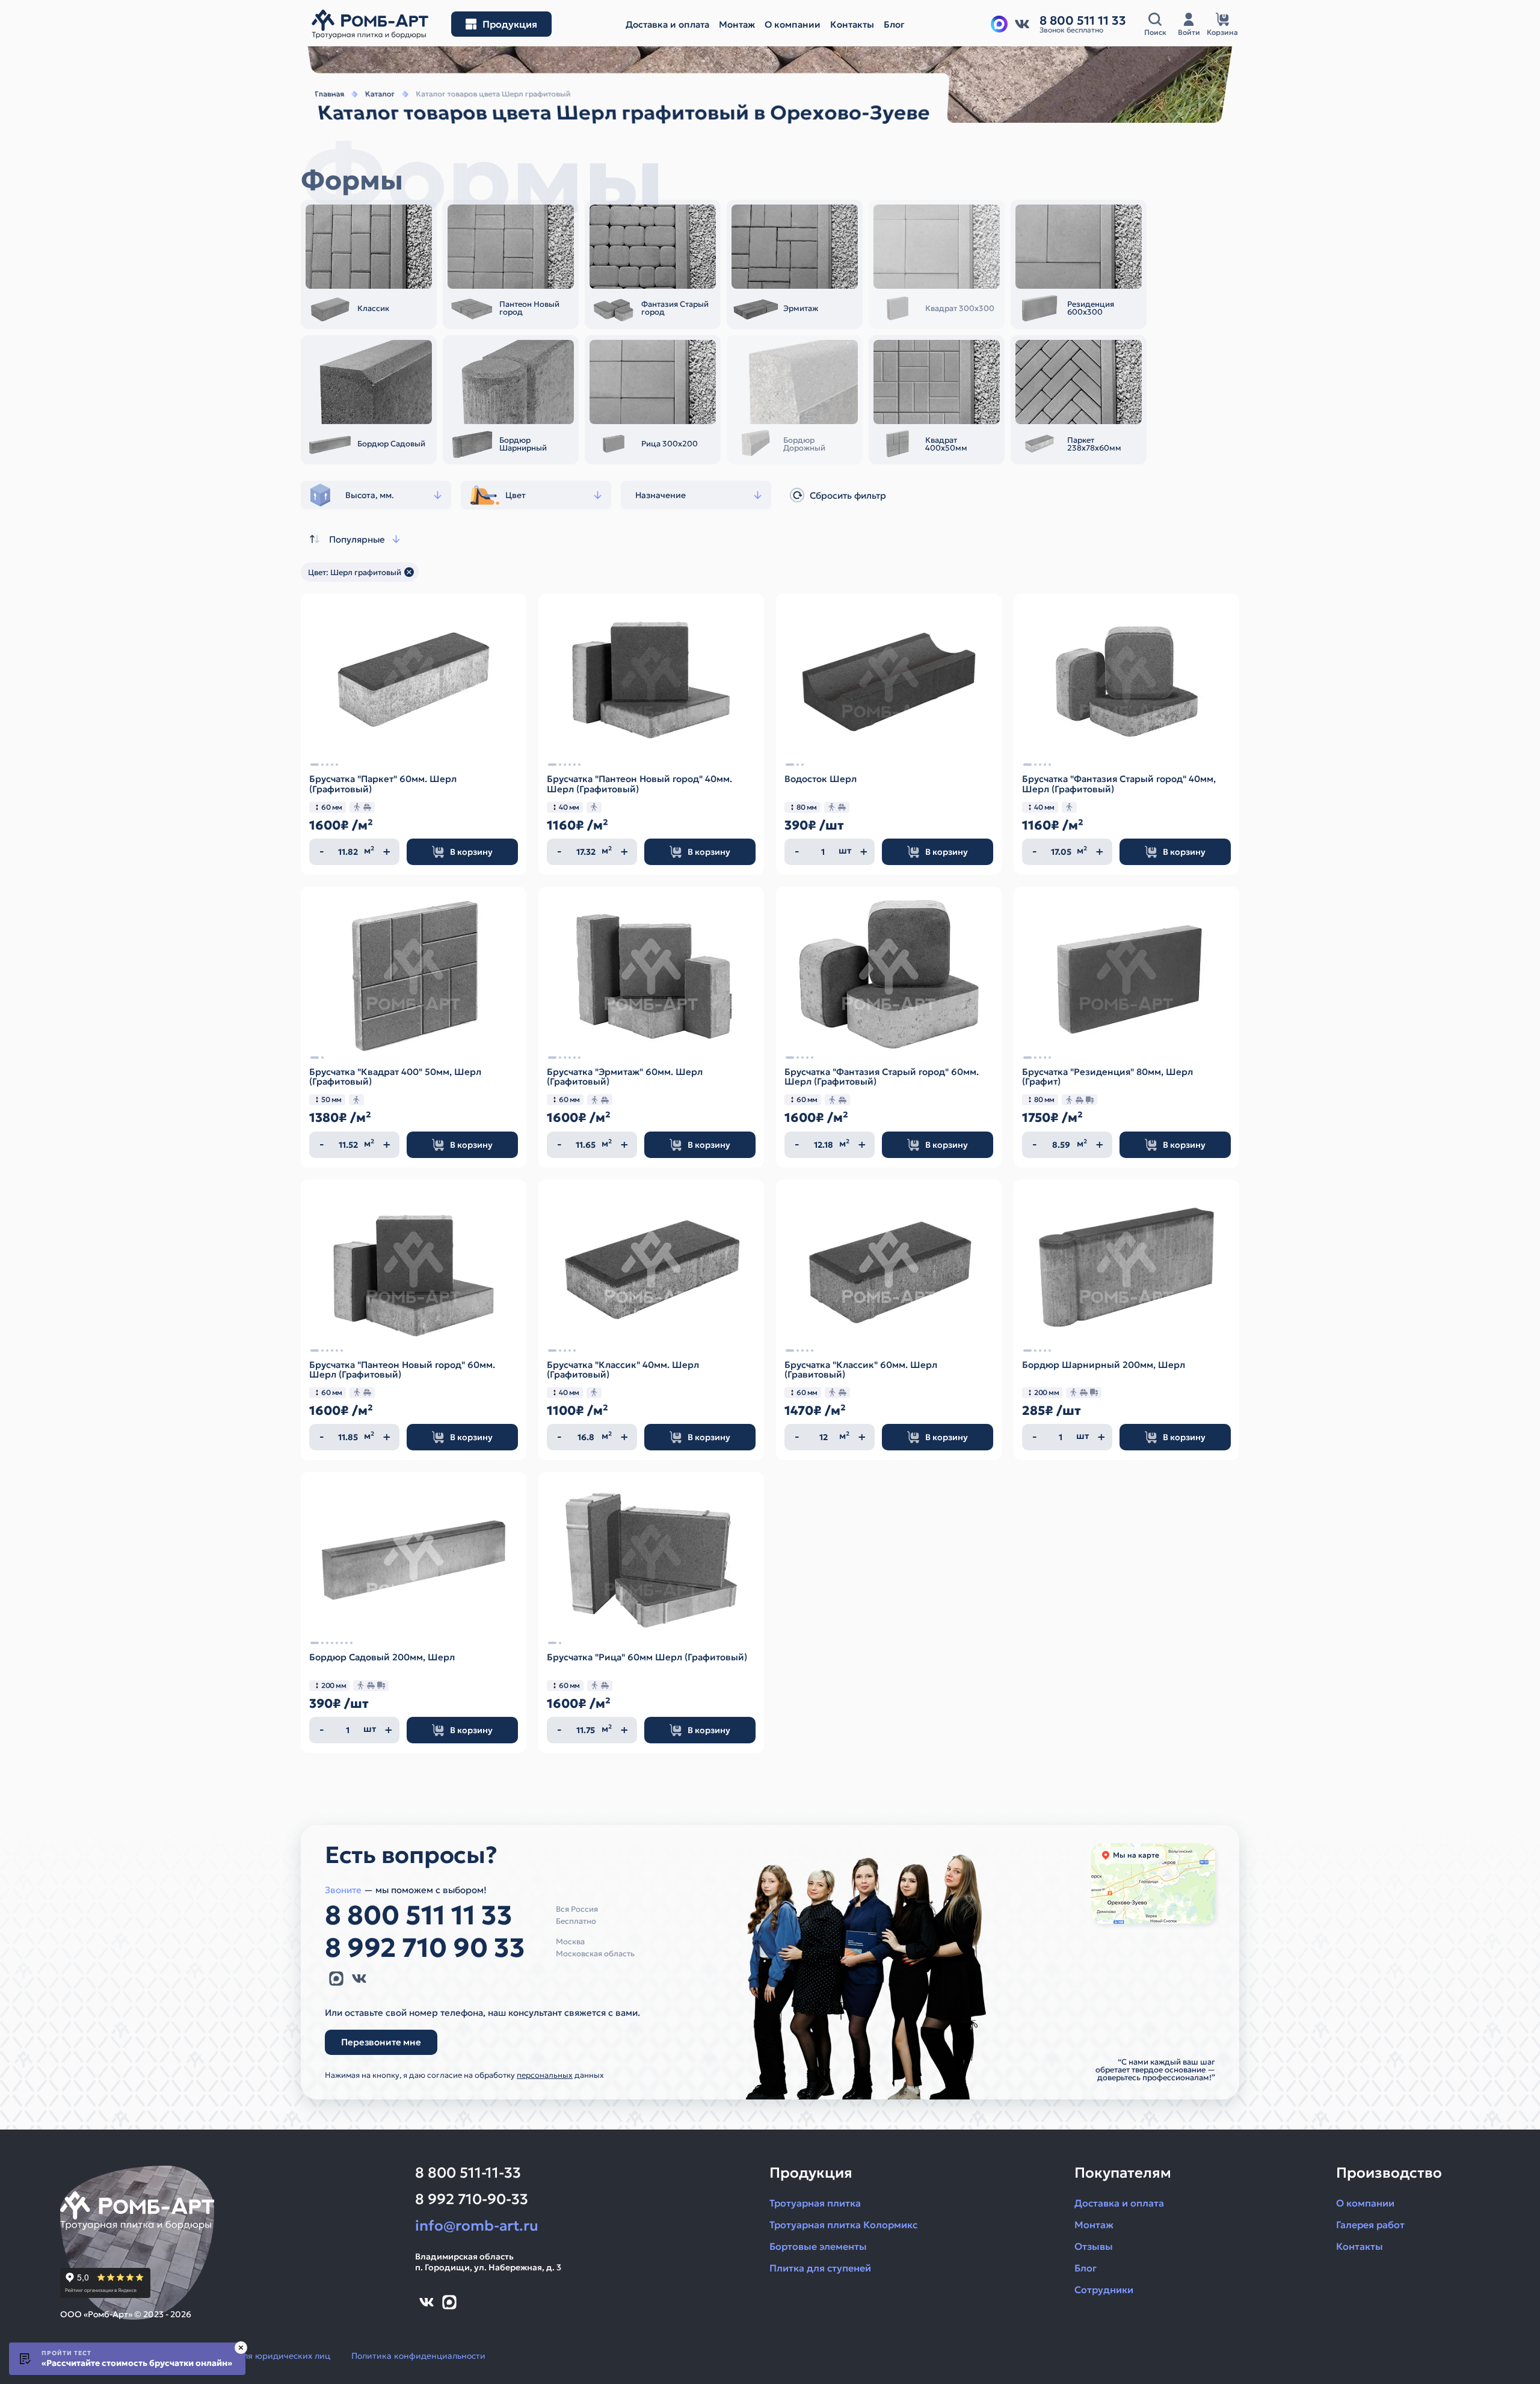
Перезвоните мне (381, 2041)
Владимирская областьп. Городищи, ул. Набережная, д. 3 (488, 2262)
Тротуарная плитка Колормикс (843, 2225)
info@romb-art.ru (477, 2226)
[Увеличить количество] (387, 852)
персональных (545, 2075)
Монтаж (1094, 2225)
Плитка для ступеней (820, 2268)
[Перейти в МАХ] (999, 24)
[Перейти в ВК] (1022, 24)
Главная (330, 94)
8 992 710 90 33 (425, 1948)
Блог (1086, 2268)
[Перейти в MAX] (336, 1979)
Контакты (1360, 2246)
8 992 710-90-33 (472, 2199)
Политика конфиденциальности (418, 2356)
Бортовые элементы (818, 2246)
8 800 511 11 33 (419, 1915)
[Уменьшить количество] (322, 852)
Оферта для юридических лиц (266, 2356)
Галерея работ (1370, 2225)
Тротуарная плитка (815, 2203)
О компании (1365, 2203)
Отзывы (1094, 2246)
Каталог (380, 94)
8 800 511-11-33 (468, 2173)
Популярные (357, 539)
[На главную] (370, 24)
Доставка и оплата (1119, 2203)
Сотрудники (1104, 2290)
